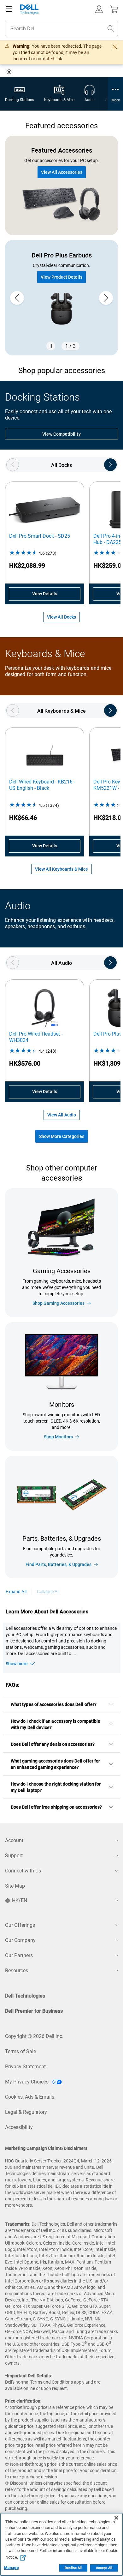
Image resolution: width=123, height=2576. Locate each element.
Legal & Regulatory (26, 2112)
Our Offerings (20, 1925)
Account (14, 1840)
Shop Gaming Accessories (59, 1303)
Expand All (16, 1592)
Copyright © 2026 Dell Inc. (34, 2036)
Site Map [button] (15, 1886)
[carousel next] (106, 298)
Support (14, 1856)
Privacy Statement (25, 2067)
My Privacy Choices (27, 2082)
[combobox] (61, 28)
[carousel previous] (17, 298)
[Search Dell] (111, 28)
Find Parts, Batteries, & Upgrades (59, 1564)
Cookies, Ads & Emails (30, 2097)
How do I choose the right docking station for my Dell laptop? (56, 1787)
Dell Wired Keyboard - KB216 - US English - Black (42, 785)
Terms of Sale (20, 2051)
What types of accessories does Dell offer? (54, 1704)
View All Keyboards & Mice (61, 869)
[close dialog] (115, 47)
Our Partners (19, 1955)
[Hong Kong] (10, 72)
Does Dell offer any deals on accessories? (53, 1744)
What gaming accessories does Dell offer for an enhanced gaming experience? (55, 1764)
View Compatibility (61, 434)
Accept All (104, 2568)
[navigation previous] (13, 465)
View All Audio (62, 1115)
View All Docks (61, 617)
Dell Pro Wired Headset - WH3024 (36, 1037)
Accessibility (19, 2127)
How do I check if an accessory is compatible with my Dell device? (56, 1724)
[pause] (51, 346)
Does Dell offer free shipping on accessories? (56, 1807)
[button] (99, 9)
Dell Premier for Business (34, 2011)
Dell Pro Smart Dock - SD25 (40, 536)
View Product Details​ (61, 277)
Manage (11, 2568)
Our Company (20, 1940)
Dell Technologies (25, 1996)
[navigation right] (110, 465)
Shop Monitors (58, 1437)
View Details (45, 594)
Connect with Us (23, 1871)
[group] (61, 298)
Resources (17, 1971)
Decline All (73, 2568)
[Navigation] (9, 9)
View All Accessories (62, 172)
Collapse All (48, 1592)
